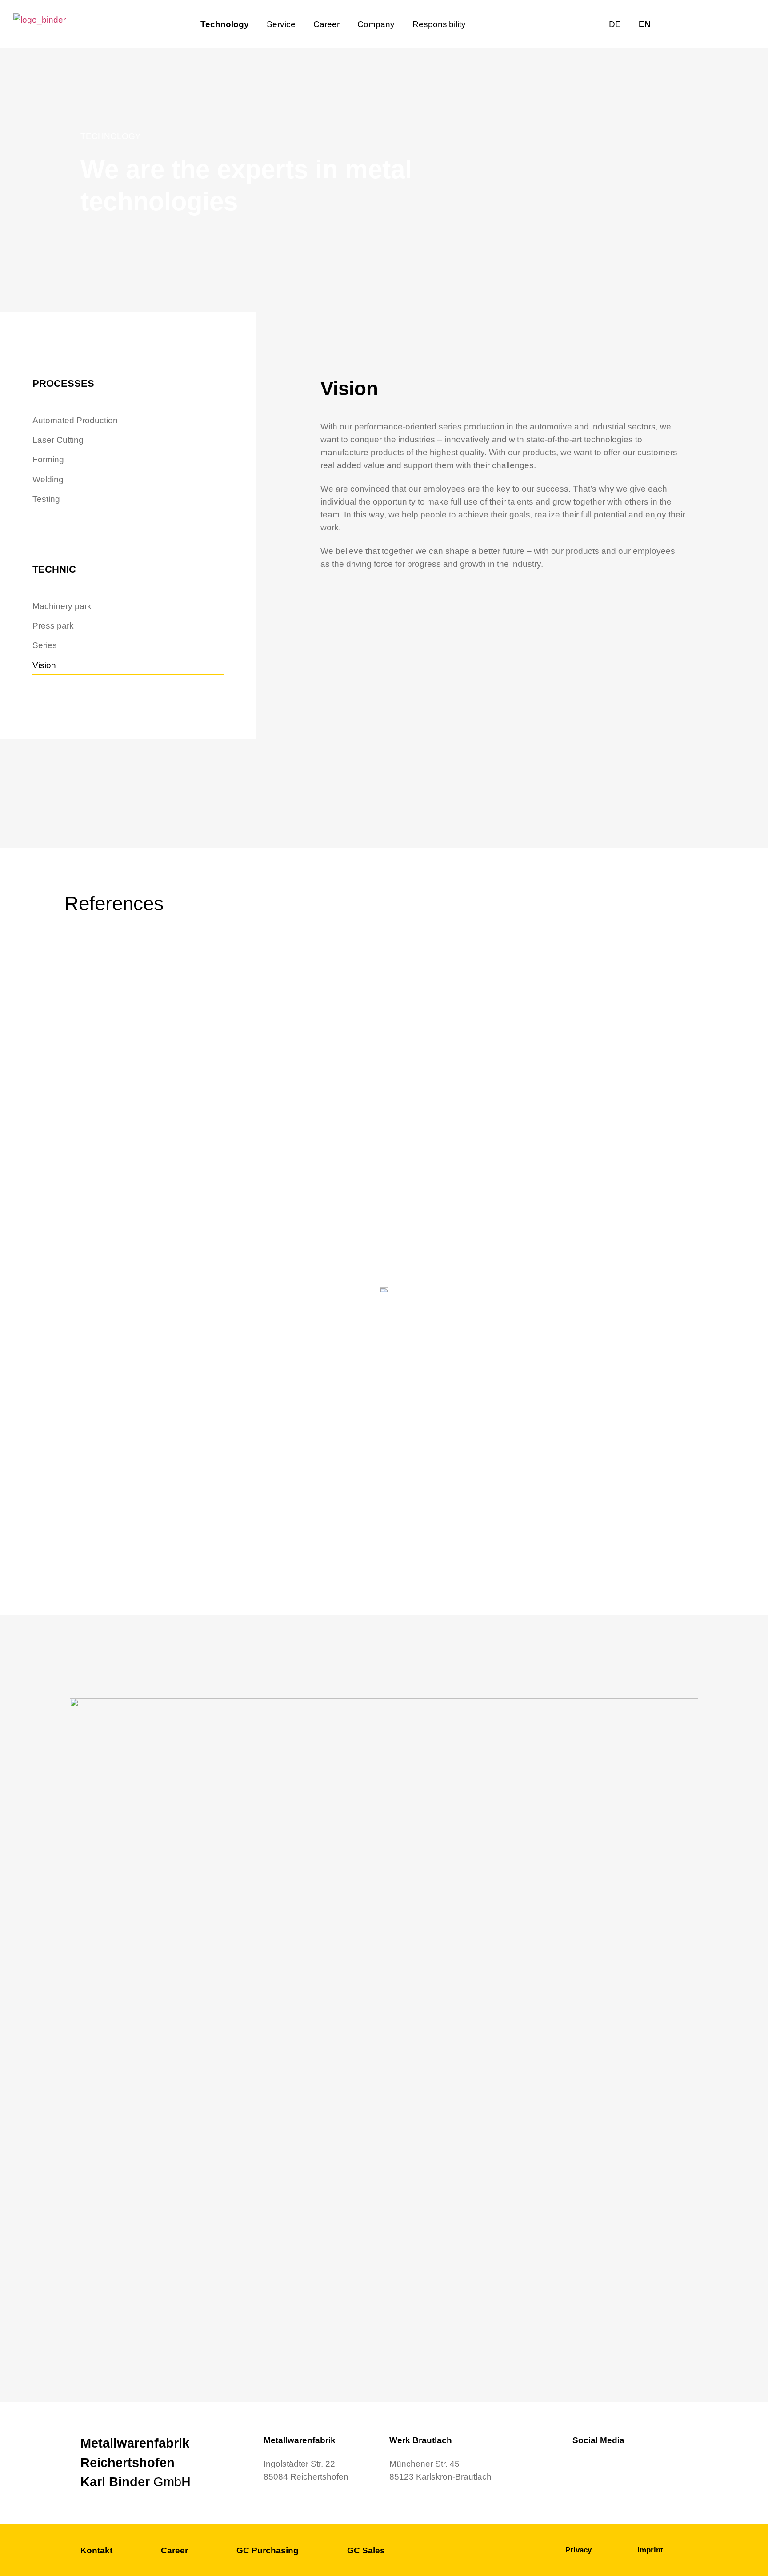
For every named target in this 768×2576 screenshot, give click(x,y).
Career (326, 24)
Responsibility (439, 24)
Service (281, 24)
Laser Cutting (58, 440)
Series (45, 645)
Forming (48, 459)
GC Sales (366, 2550)
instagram (741, 24)
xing (698, 24)
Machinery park (62, 606)
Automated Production (75, 420)
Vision (44, 665)
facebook (720, 24)
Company (376, 24)
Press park (53, 625)
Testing (46, 499)
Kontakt (96, 2550)
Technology (225, 24)
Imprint (650, 2550)
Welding (48, 479)
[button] (657, 949)
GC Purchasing (268, 2550)
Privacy (578, 2550)
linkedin (676, 24)
